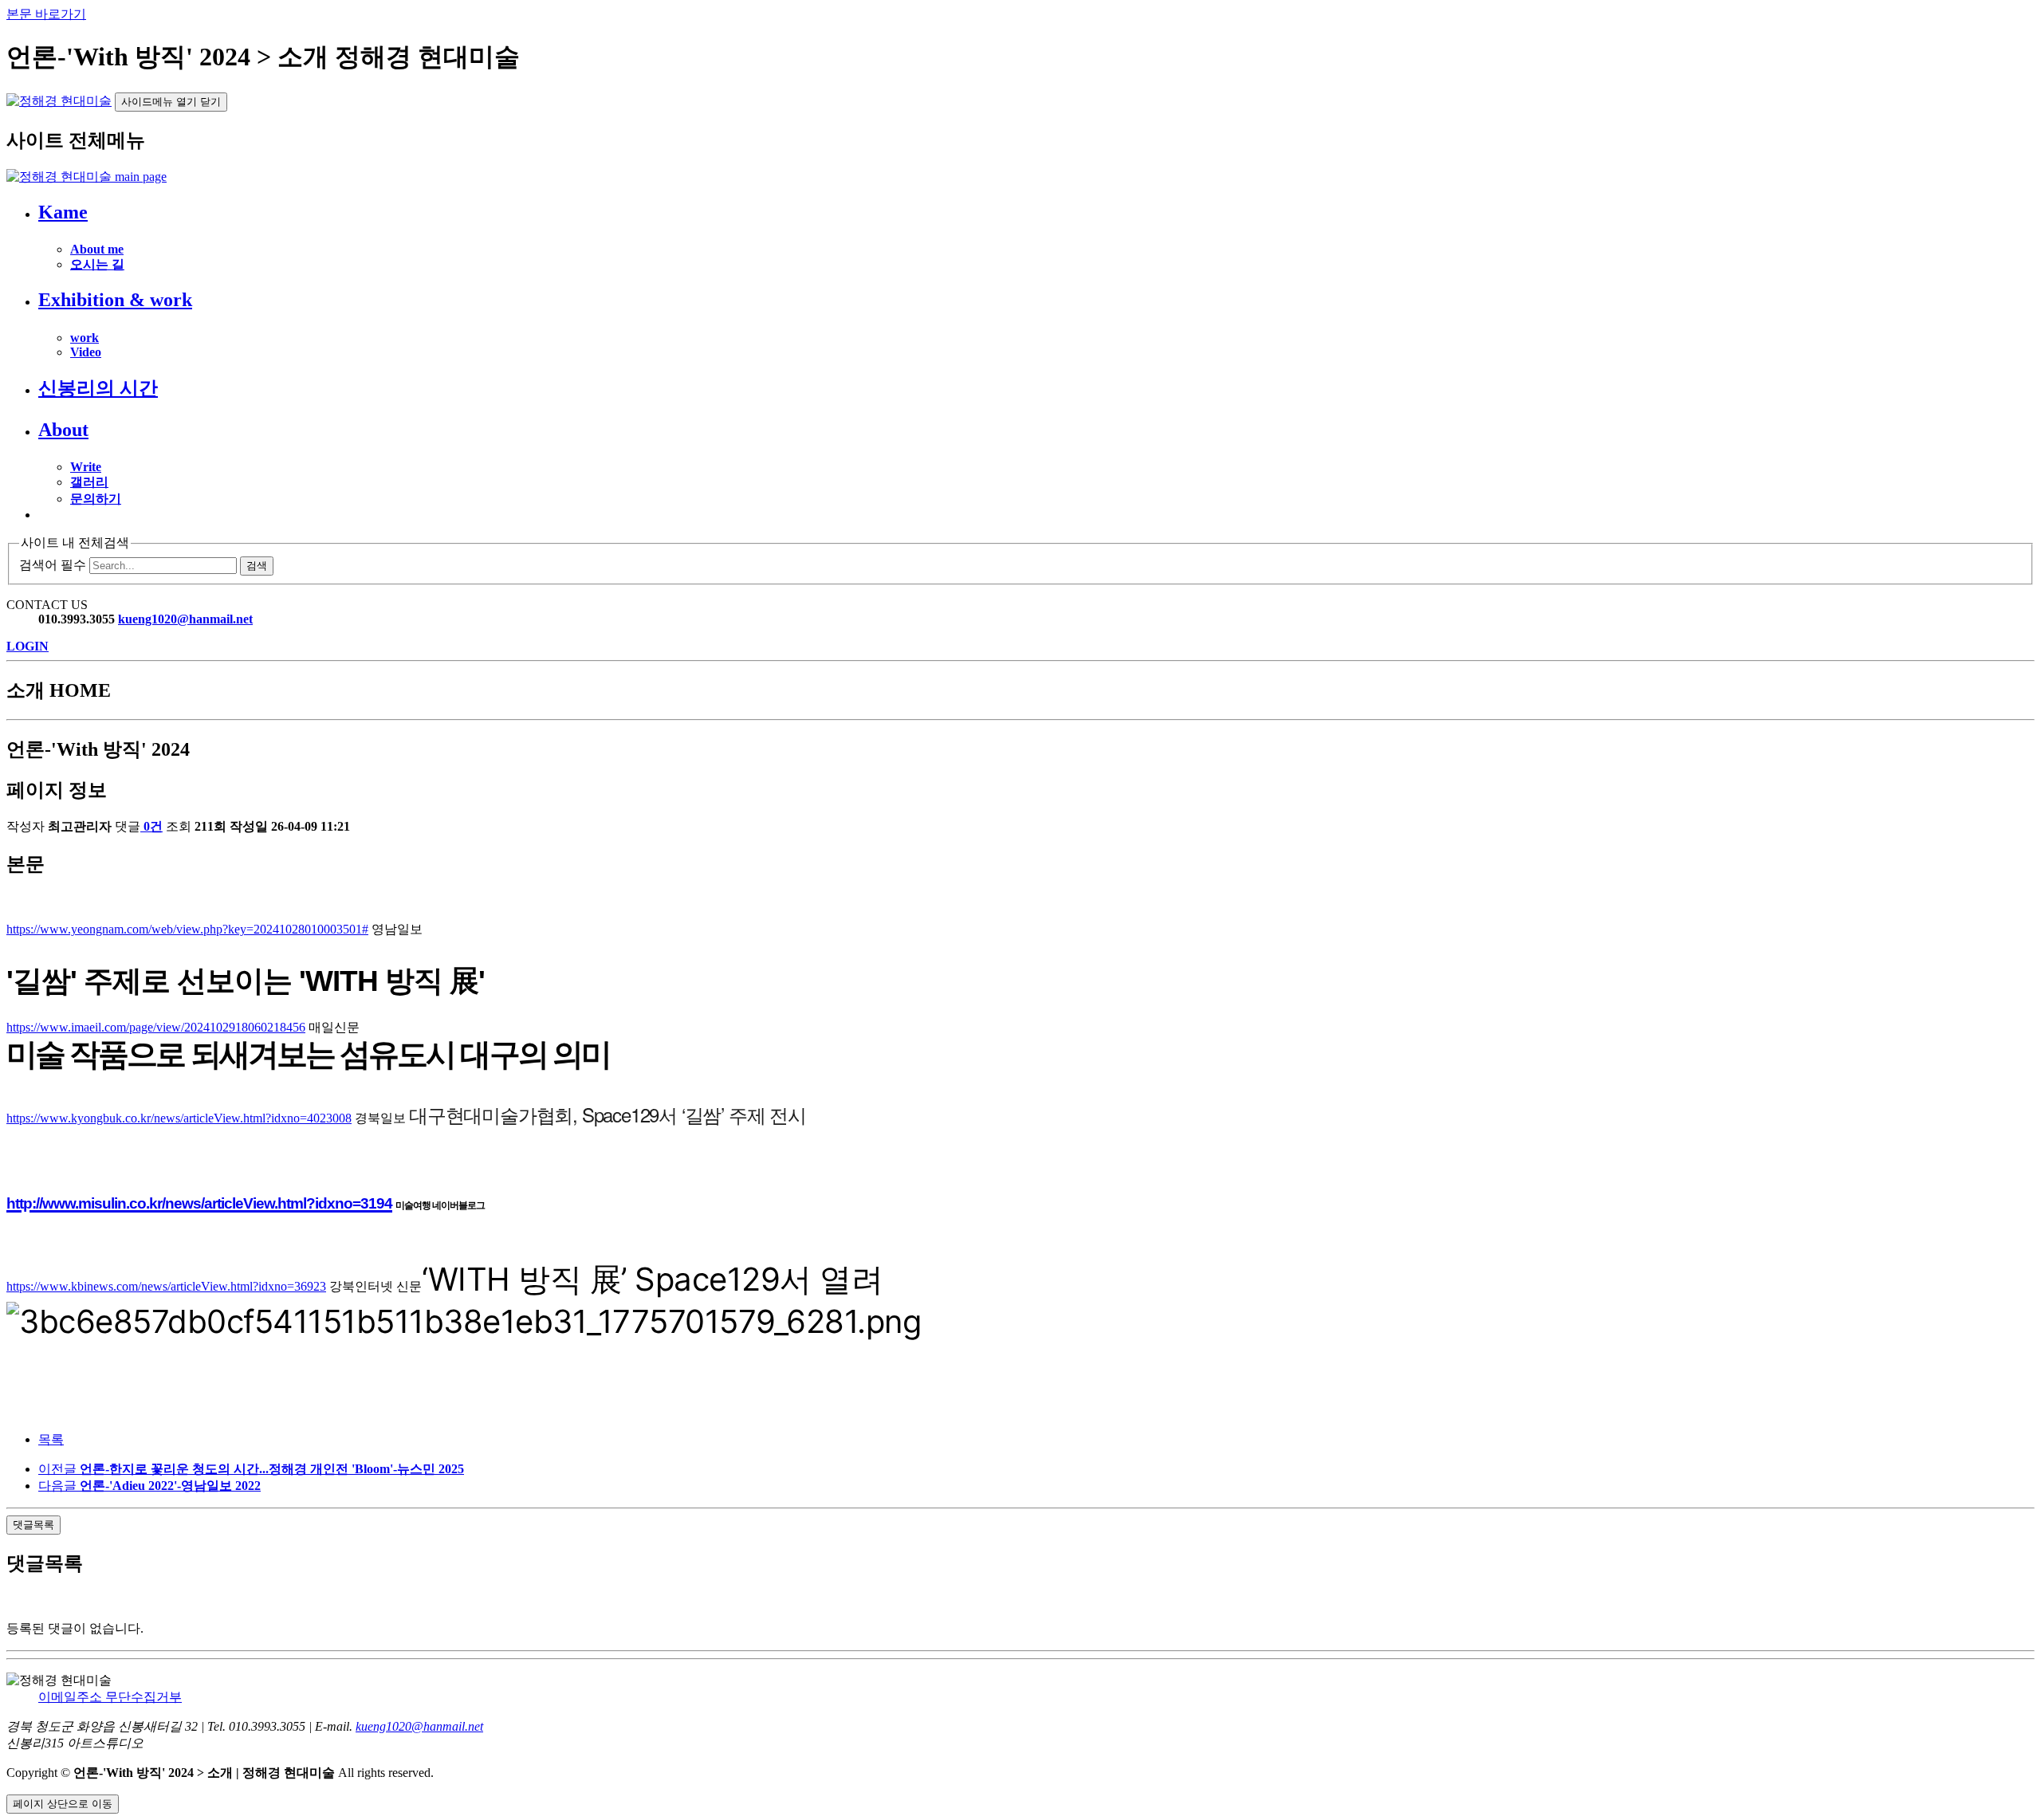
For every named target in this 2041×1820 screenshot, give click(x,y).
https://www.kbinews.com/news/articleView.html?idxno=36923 (166, 1286)
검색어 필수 (53, 565)
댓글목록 (33, 1525)
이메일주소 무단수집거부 (110, 1697)
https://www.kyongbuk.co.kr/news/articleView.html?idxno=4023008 (179, 1118)
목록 (51, 1439)
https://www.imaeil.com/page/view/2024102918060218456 (156, 1027)
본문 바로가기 (46, 14)
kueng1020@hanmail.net (185, 619)
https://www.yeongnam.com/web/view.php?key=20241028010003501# (187, 929)
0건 (153, 826)
